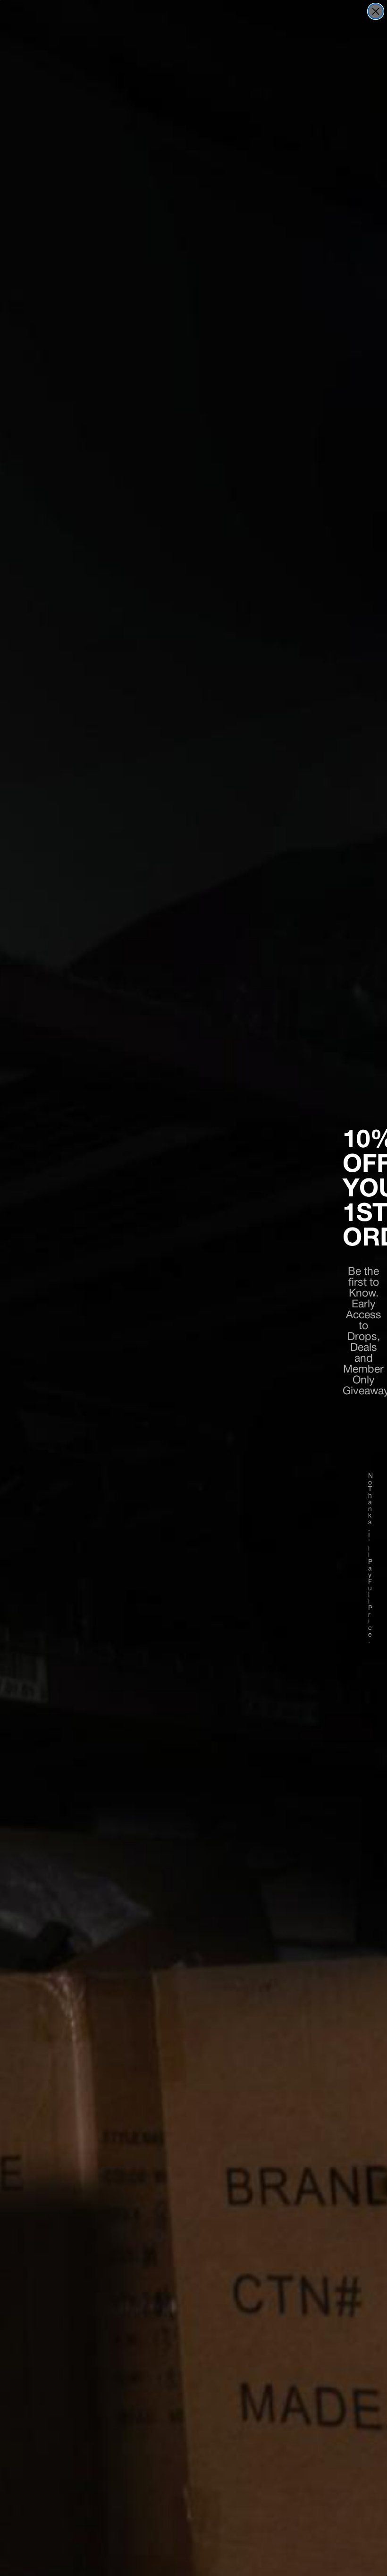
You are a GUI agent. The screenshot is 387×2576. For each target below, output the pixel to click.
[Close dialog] (376, 11)
